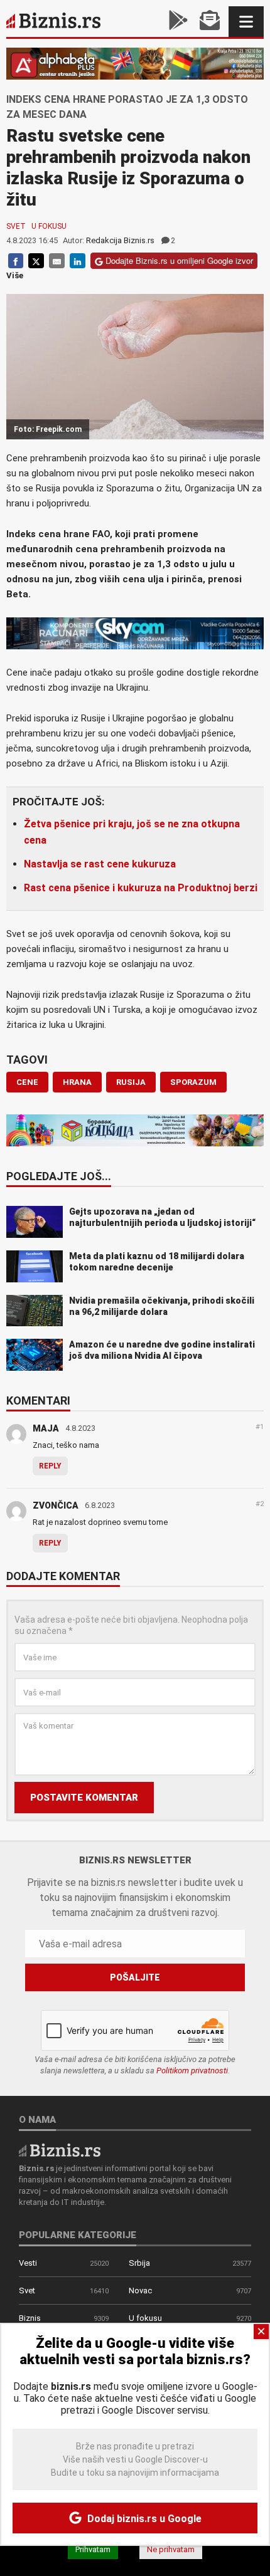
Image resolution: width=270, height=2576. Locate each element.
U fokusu (49, 226)
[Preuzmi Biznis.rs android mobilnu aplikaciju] (178, 22)
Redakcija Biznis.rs (120, 240)
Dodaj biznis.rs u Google (143, 2519)
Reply (50, 1466)
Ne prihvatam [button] (171, 2549)
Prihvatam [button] (93, 2549)
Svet (16, 226)
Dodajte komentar (63, 1577)
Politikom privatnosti (192, 2071)
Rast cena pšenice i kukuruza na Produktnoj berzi (141, 888)
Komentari (38, 1401)
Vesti (28, 2263)
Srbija (139, 2263)
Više (15, 275)
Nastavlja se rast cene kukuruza (100, 864)
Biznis (30, 2318)
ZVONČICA (56, 1505)
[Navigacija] (246, 22)
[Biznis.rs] (60, 2149)
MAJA (46, 1428)
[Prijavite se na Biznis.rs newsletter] (210, 22)
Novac (140, 2291)
